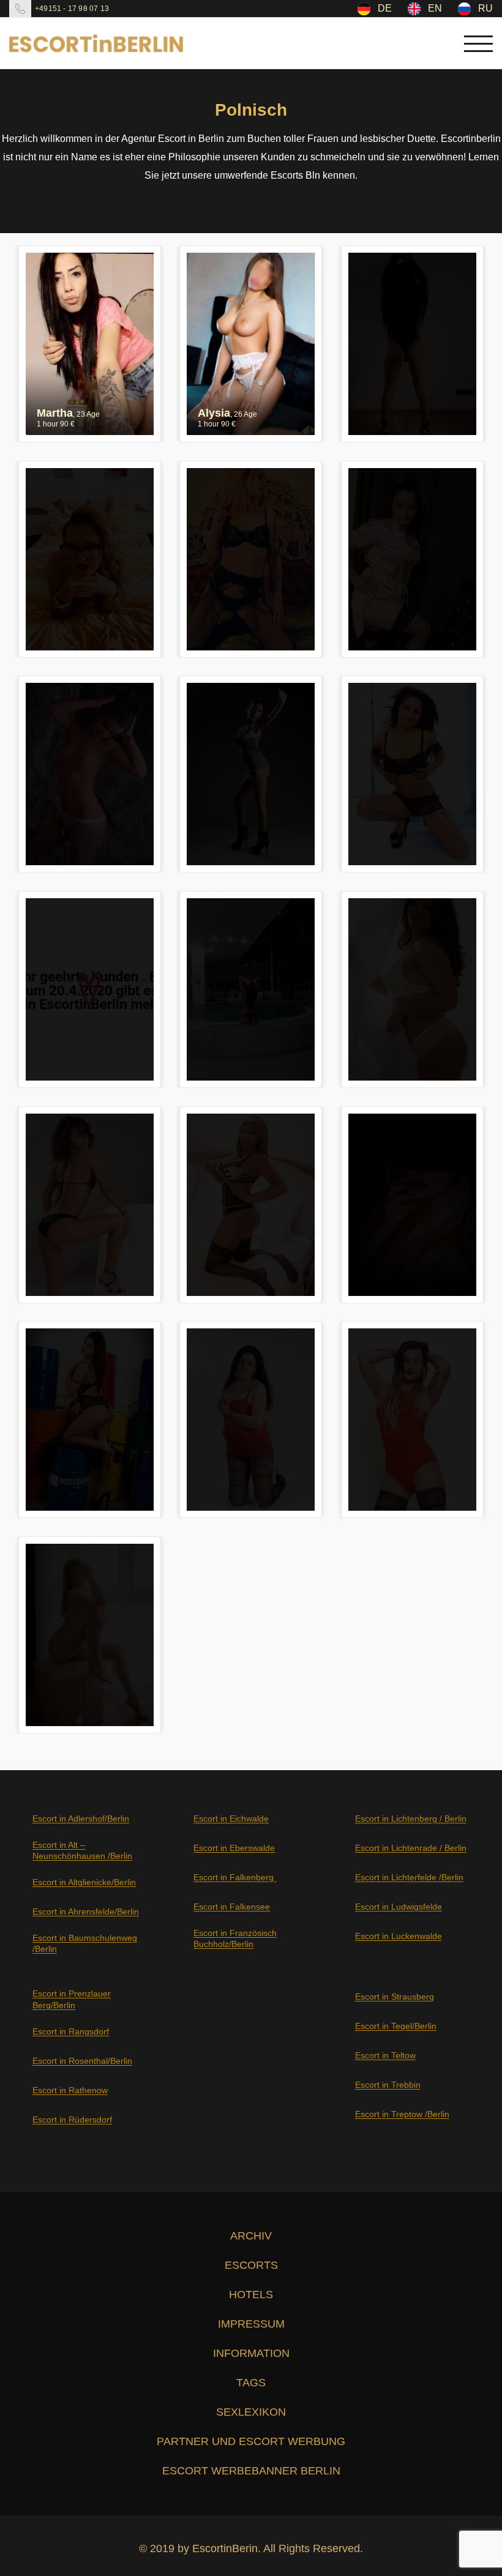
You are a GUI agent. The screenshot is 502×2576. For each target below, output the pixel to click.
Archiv (251, 2236)
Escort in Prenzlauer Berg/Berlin (72, 1999)
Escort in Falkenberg (235, 1877)
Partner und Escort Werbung (251, 2441)
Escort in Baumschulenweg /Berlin (85, 1943)
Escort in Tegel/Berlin (396, 2026)
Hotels (251, 2295)
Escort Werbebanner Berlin (251, 2471)
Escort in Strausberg (395, 1997)
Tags (251, 2383)
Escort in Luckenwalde (399, 1936)
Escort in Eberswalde (234, 1848)
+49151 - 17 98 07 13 (72, 9)
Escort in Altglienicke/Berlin (84, 1882)
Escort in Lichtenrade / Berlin (411, 1848)
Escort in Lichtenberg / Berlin (411, 1818)
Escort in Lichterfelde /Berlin (409, 1877)
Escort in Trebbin (388, 2085)
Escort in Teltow (385, 2055)
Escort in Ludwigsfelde (399, 1907)
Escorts (251, 2265)
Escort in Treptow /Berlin (402, 2114)
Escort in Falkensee (232, 1907)
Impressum (251, 2324)
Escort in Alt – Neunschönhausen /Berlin (82, 1850)
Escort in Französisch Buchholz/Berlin (235, 1938)
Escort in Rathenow (70, 2090)
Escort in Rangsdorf (71, 2031)
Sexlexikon (251, 2412)
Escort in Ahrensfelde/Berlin (86, 1912)
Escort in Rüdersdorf (72, 2120)
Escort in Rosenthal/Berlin (82, 2061)
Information (251, 2353)
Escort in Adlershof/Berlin (81, 1818)
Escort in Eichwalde (231, 1818)
